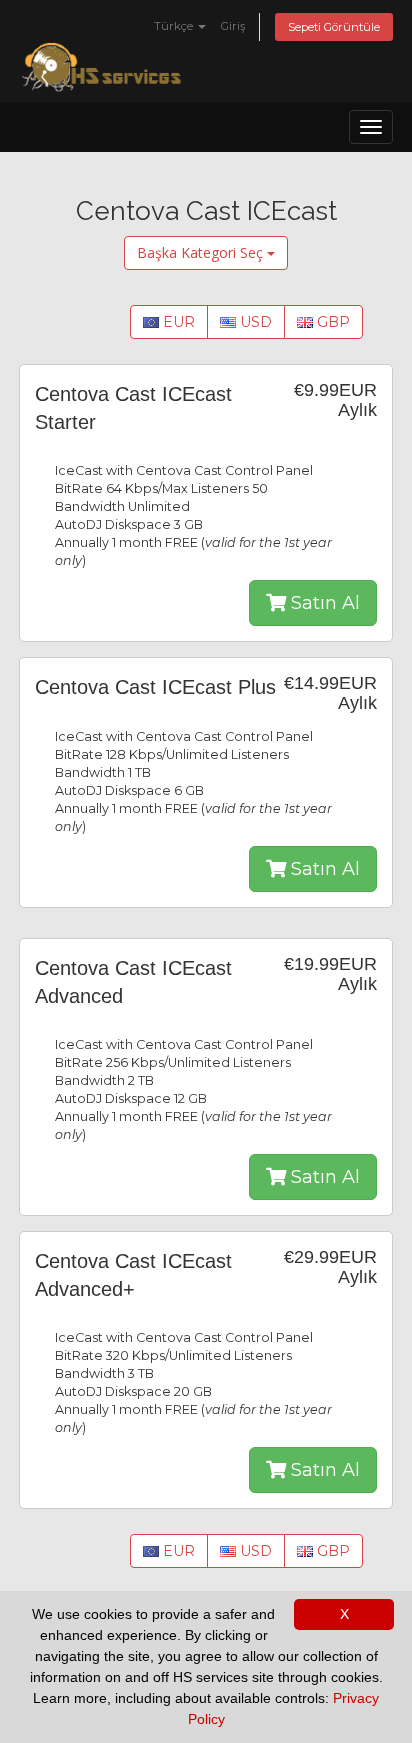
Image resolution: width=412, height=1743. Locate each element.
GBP (331, 322)
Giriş (233, 26)
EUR (177, 322)
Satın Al (323, 603)
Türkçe (175, 26)
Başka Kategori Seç (202, 252)
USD (254, 322)
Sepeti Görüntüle (334, 27)
